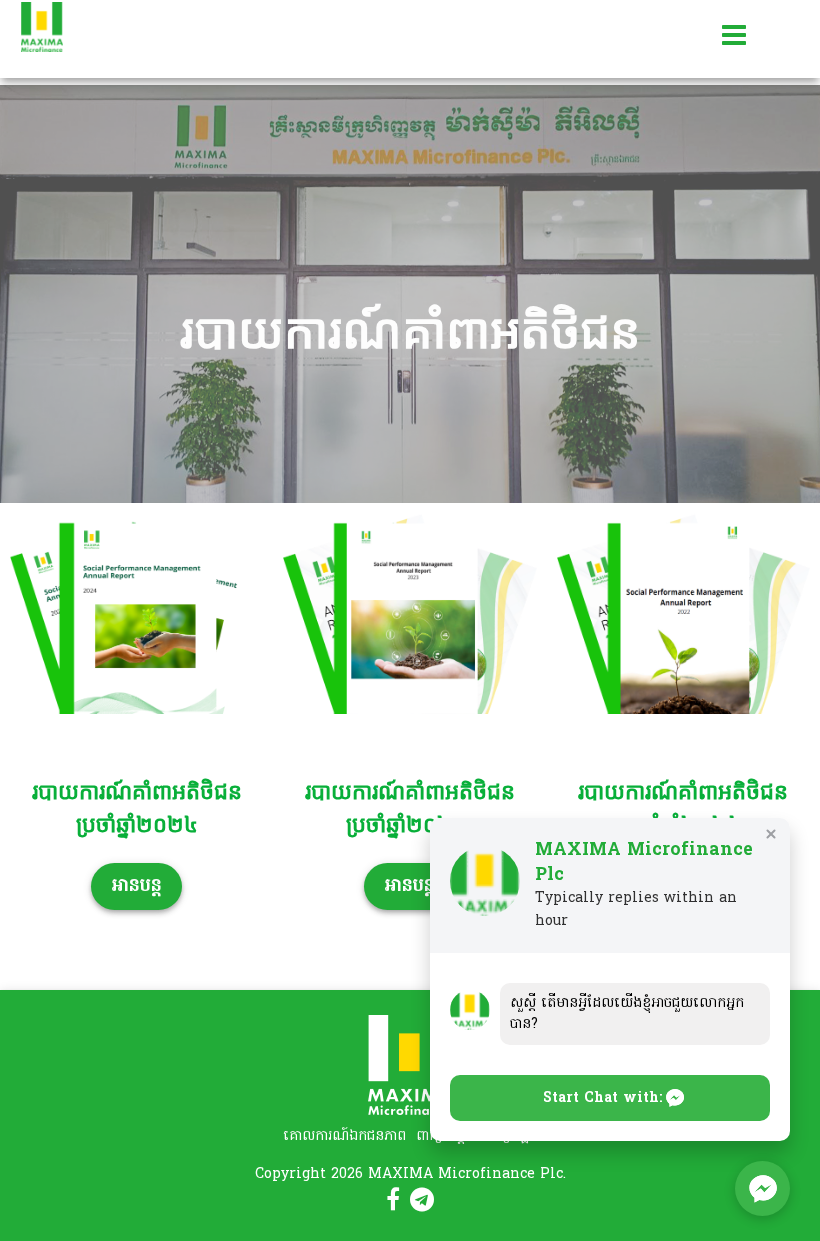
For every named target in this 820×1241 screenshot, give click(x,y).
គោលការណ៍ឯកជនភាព (344, 1136)
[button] (610, 1098)
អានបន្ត (136, 886)
